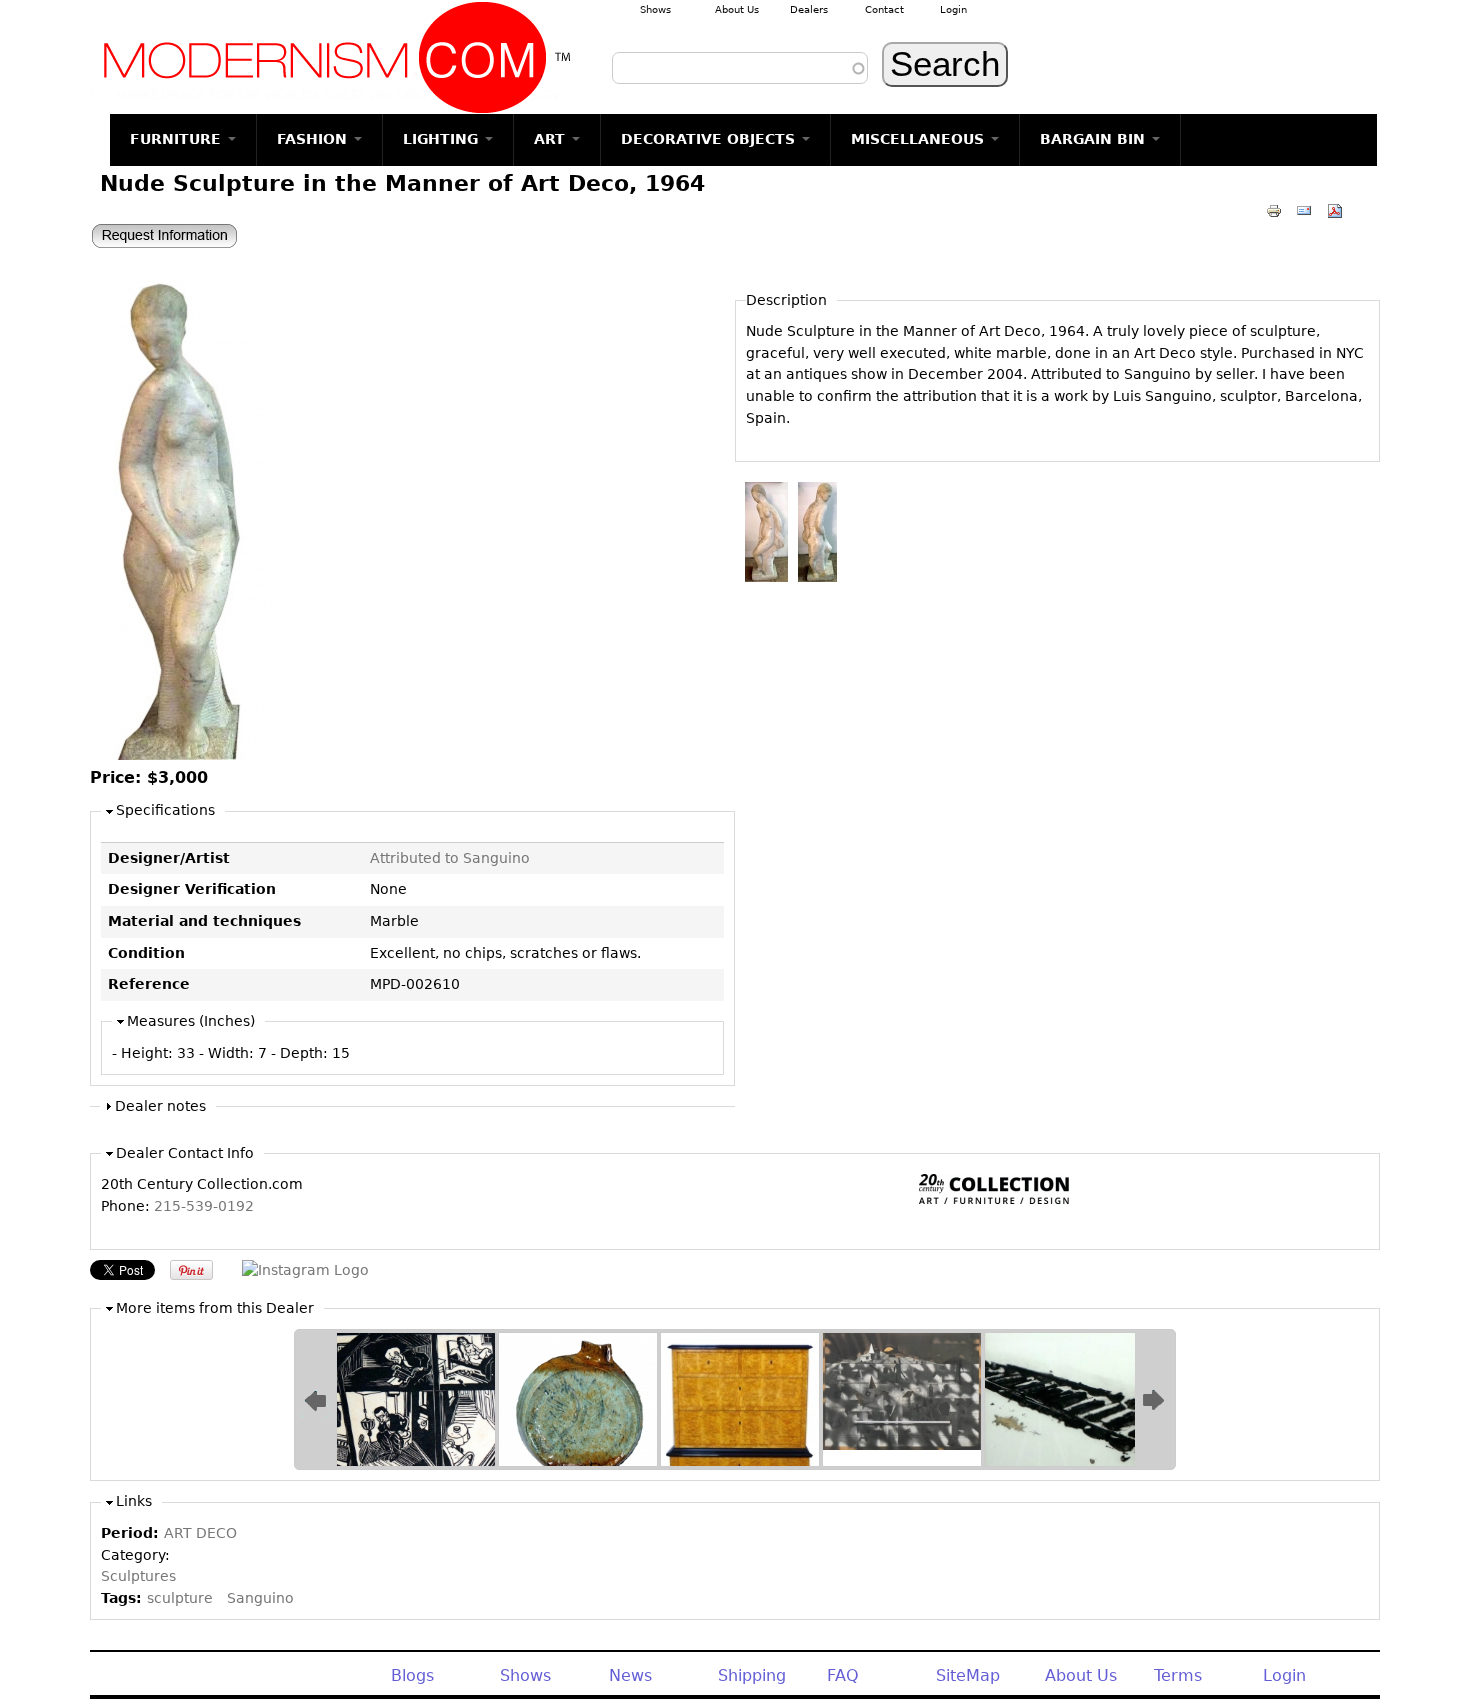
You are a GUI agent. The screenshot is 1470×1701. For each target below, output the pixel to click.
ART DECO (200, 1533)
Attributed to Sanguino (450, 858)
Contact (884, 9)
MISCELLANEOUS (920, 139)
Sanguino (260, 1598)
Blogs (412, 1675)
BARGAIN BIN (1095, 139)
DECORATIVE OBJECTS (710, 139)
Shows (655, 9)
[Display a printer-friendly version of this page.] (1274, 210)
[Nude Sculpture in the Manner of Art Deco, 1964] (181, 755)
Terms (1178, 1675)
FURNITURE (178, 139)
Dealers (809, 9)
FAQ (843, 1675)
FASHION (314, 139)
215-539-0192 (204, 1206)
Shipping (752, 1675)
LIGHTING (443, 139)
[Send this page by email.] (1304, 210)
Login (953, 9)
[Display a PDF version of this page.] (1335, 210)
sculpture (180, 1598)
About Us (737, 9)
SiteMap (968, 1675)
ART (552, 139)
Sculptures (138, 1576)
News (630, 1675)
